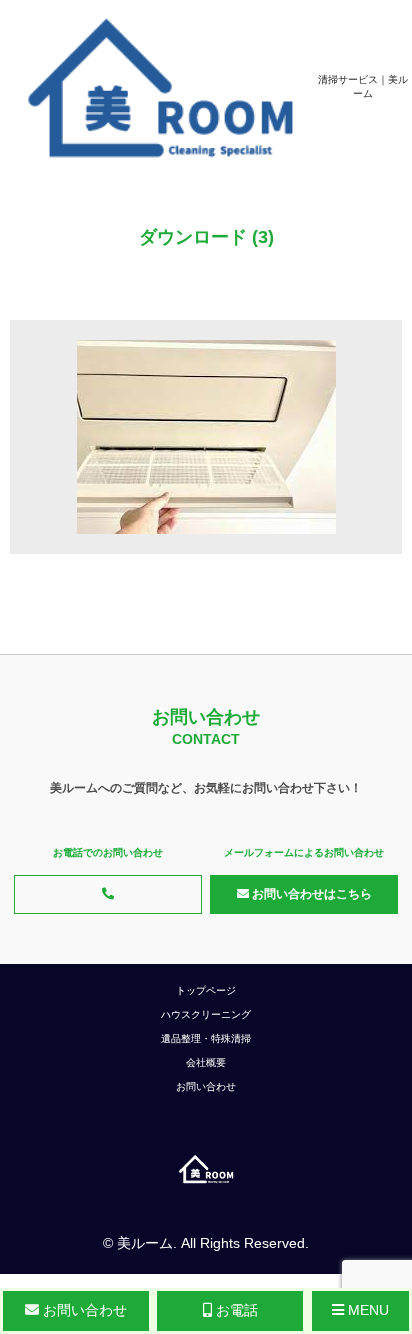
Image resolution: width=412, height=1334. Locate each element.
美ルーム (145, 1243)
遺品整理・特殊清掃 (206, 1038)
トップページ (206, 990)
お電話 (235, 1310)
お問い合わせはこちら (310, 894)
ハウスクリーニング (206, 1014)
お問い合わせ (206, 1086)
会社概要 (206, 1062)
